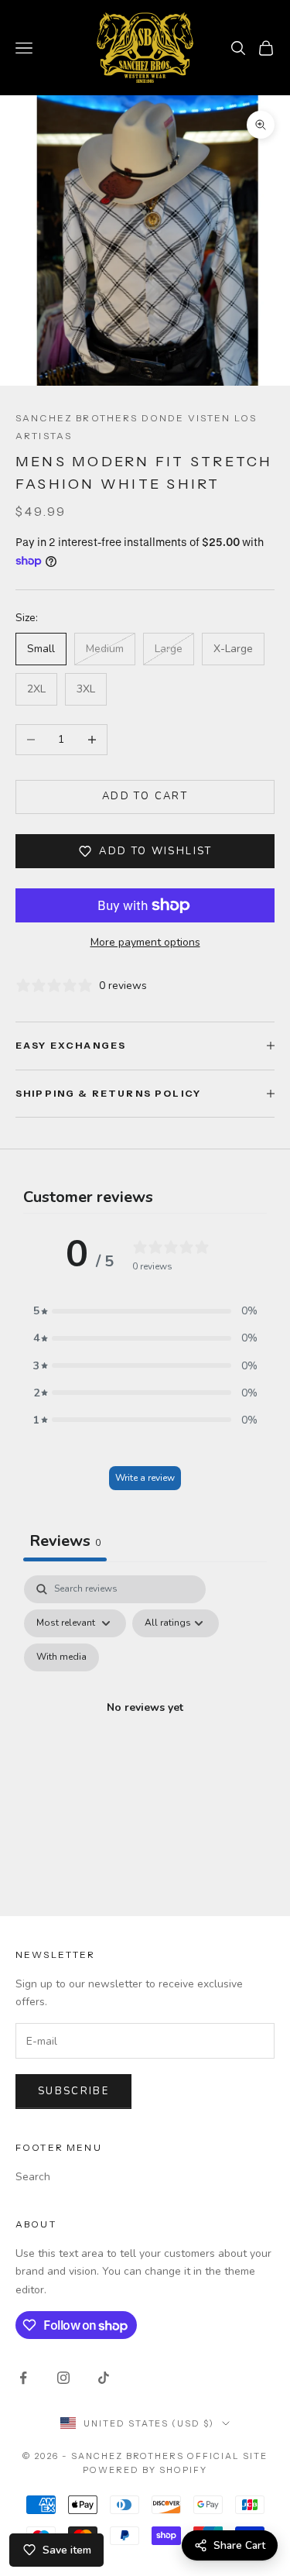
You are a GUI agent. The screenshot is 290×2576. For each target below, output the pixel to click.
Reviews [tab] (65, 1541)
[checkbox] (61, 1657)
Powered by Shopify (145, 2470)
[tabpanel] (145, 1726)
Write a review (145, 1478)
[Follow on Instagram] (63, 2378)
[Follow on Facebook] (23, 2378)
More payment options (145, 942)
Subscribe (73, 2091)
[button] (145, 1311)
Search (33, 2177)
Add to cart (145, 796)
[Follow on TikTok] (104, 2378)
